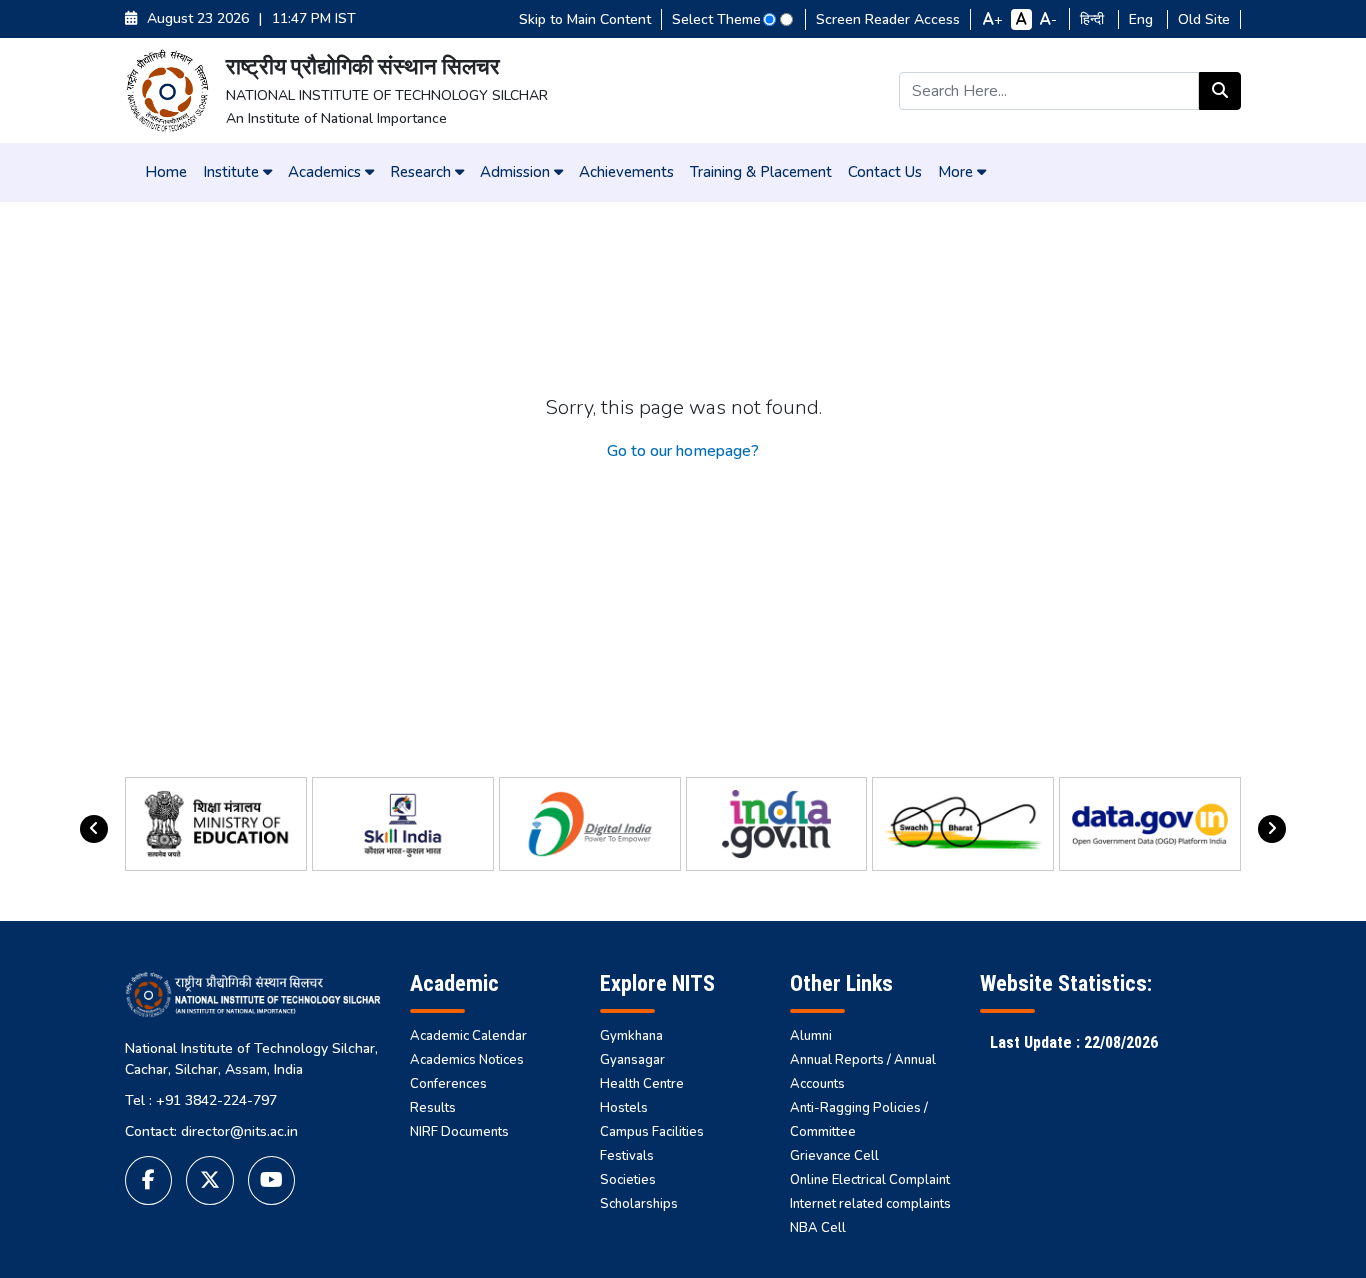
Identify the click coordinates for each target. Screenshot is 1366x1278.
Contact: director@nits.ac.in (211, 1131)
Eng (1143, 19)
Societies (628, 1180)
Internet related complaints (870, 1204)
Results (433, 1108)
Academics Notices (467, 1060)
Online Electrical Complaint (870, 1180)
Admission (517, 172)
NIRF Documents (459, 1132)
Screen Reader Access (888, 19)
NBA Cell (818, 1228)
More (957, 172)
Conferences (448, 1084)
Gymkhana (631, 1036)
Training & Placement (761, 172)
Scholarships (639, 1204)
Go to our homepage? (683, 451)
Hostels (624, 1108)
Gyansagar (632, 1060)
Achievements (626, 172)
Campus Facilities (652, 1132)
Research (422, 172)
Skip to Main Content (585, 19)
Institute (233, 172)
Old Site (1204, 19)
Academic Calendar (468, 1036)
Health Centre (642, 1084)
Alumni (811, 1036)
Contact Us (885, 172)
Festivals (627, 1156)
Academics (326, 172)
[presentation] (94, 829)
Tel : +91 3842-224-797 (201, 1100)
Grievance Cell (834, 1156)
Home (166, 172)
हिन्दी (1094, 19)
